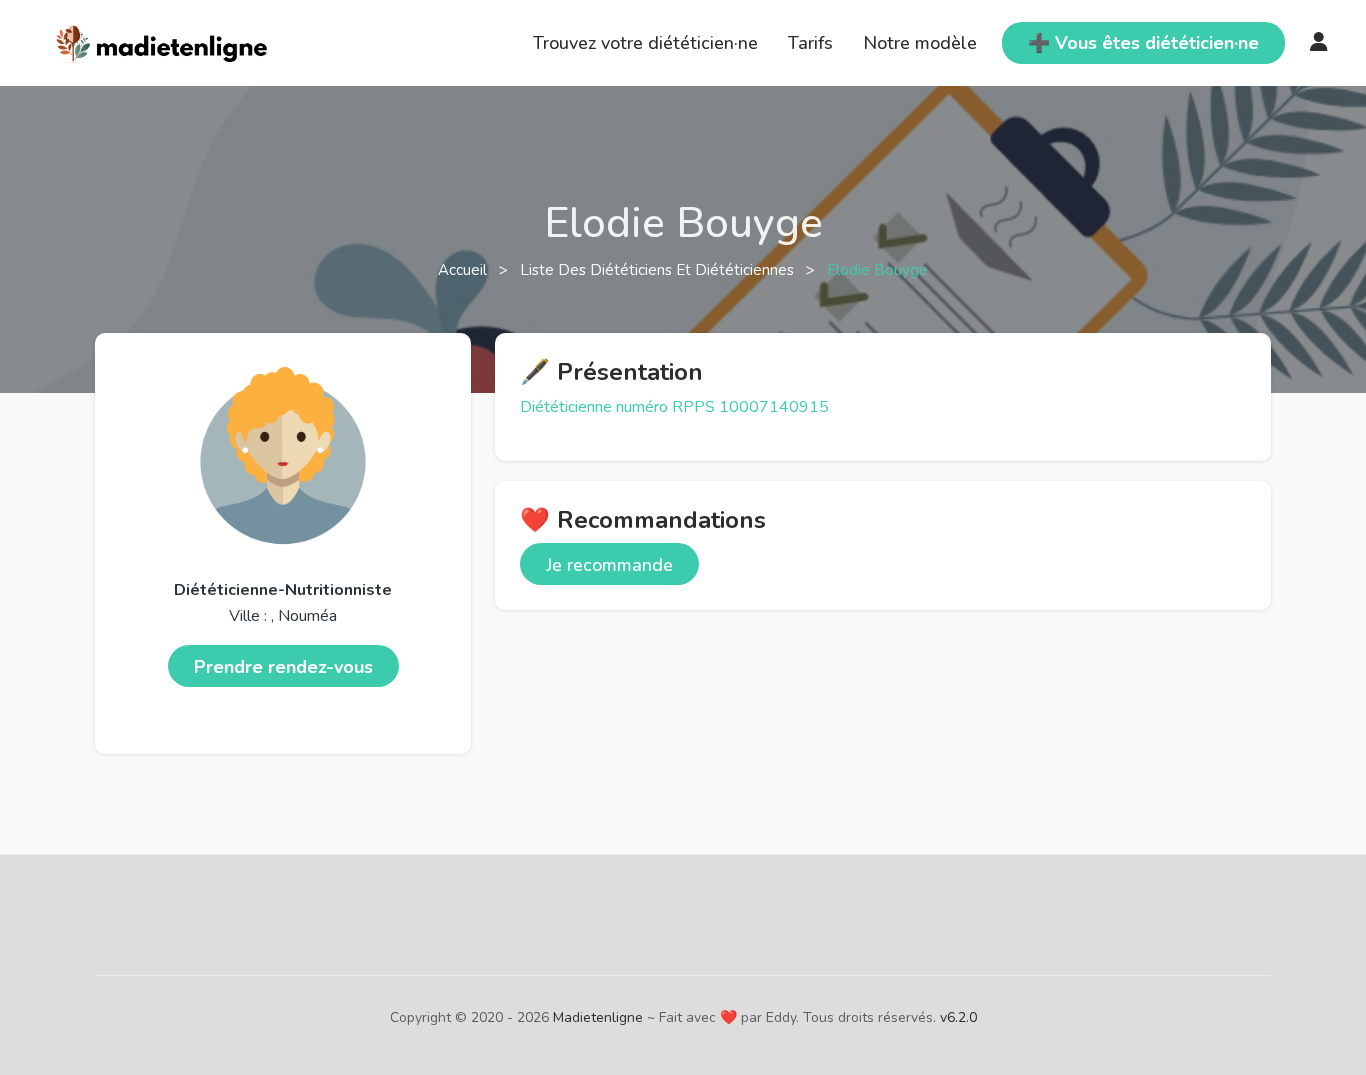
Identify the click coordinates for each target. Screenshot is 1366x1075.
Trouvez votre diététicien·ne (645, 43)
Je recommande (609, 565)
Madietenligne (598, 1017)
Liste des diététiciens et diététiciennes (659, 270)
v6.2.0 (958, 1017)
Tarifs (810, 43)
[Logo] (162, 41)
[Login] (1319, 43)
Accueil (464, 270)
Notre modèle (920, 43)
